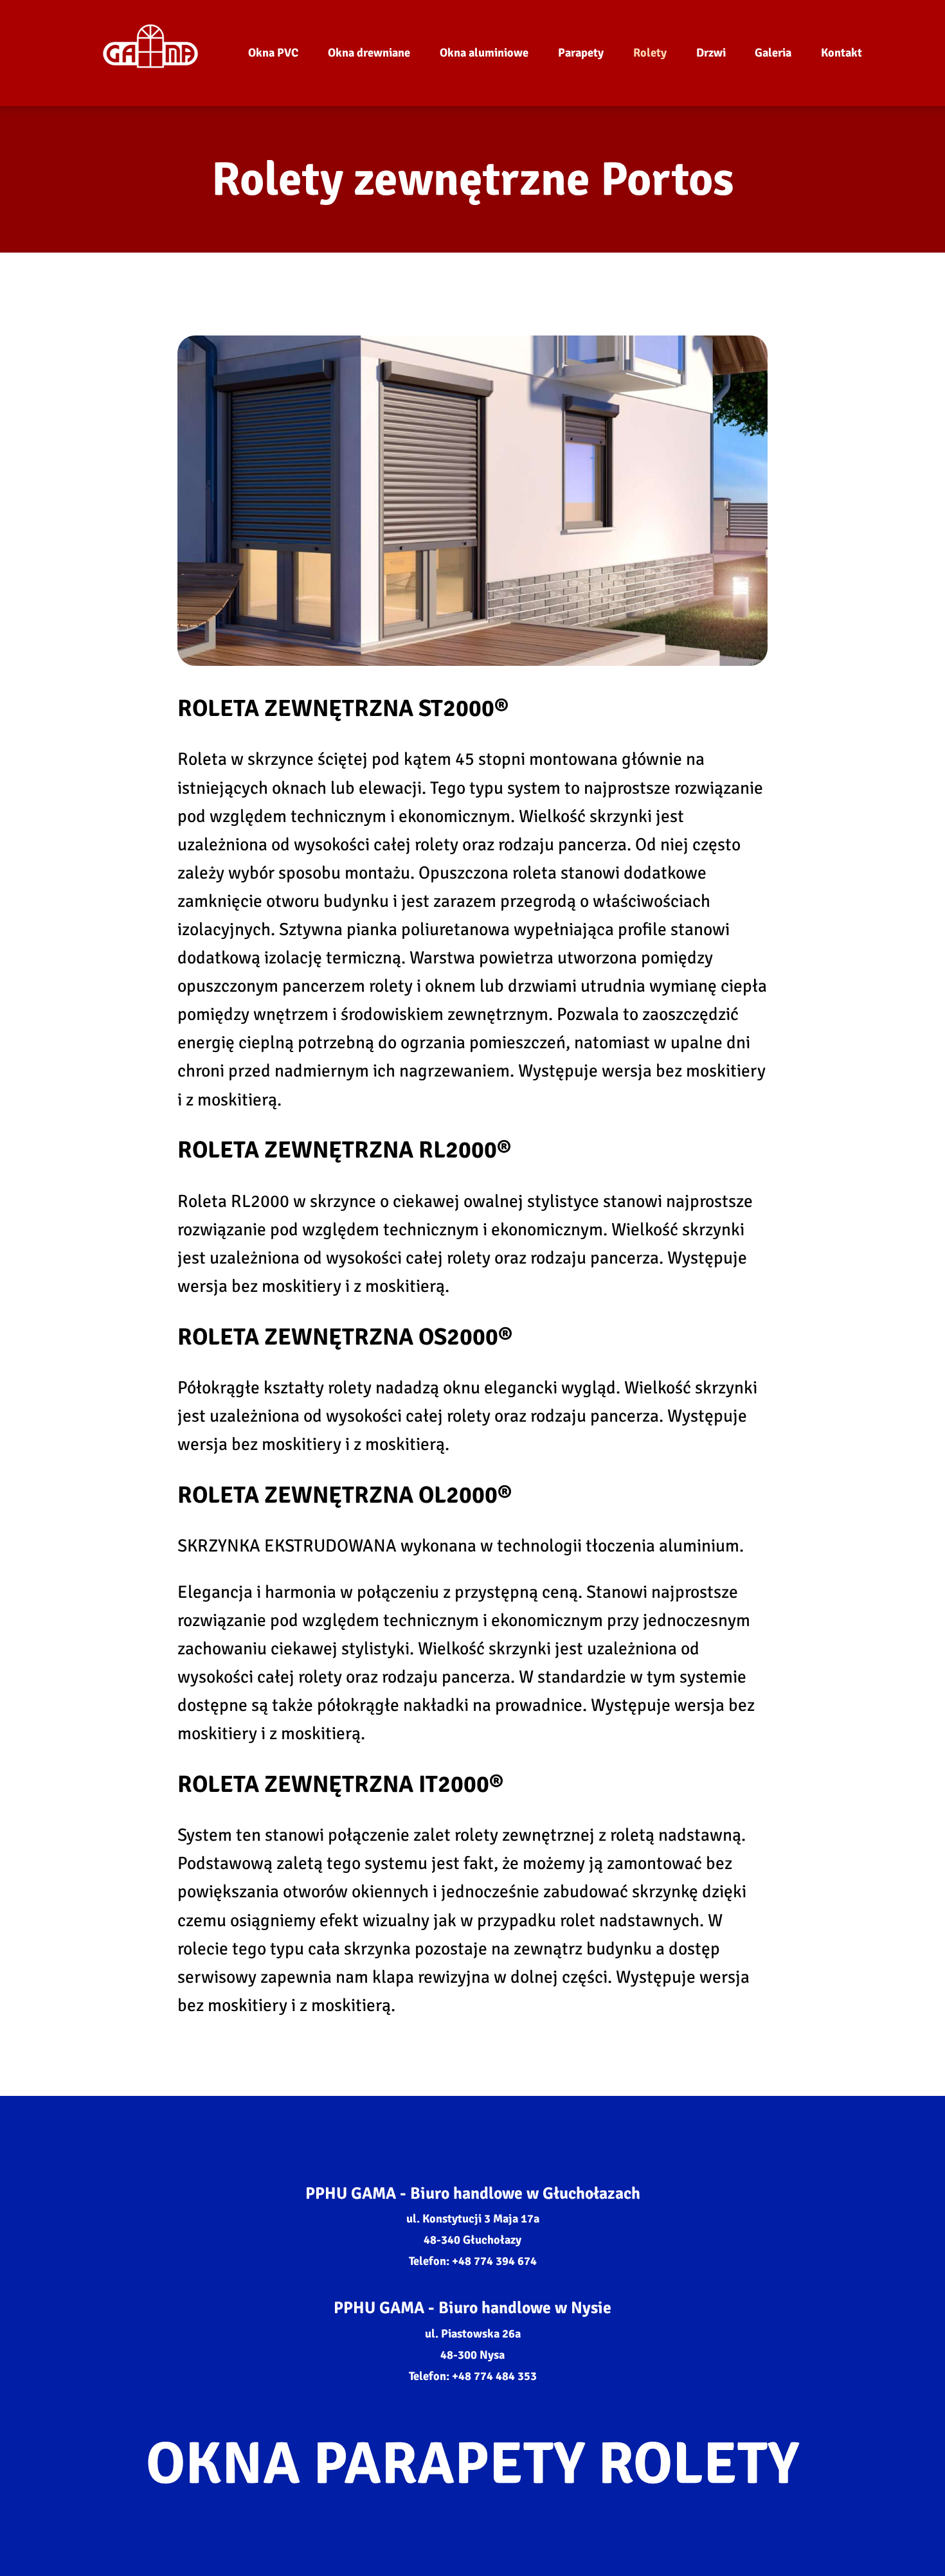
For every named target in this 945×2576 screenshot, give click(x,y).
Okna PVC (273, 53)
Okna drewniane (369, 53)
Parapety (581, 53)
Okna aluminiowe (484, 53)
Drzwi (711, 53)
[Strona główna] (150, 53)
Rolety (650, 53)
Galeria (773, 53)
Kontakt (842, 53)
